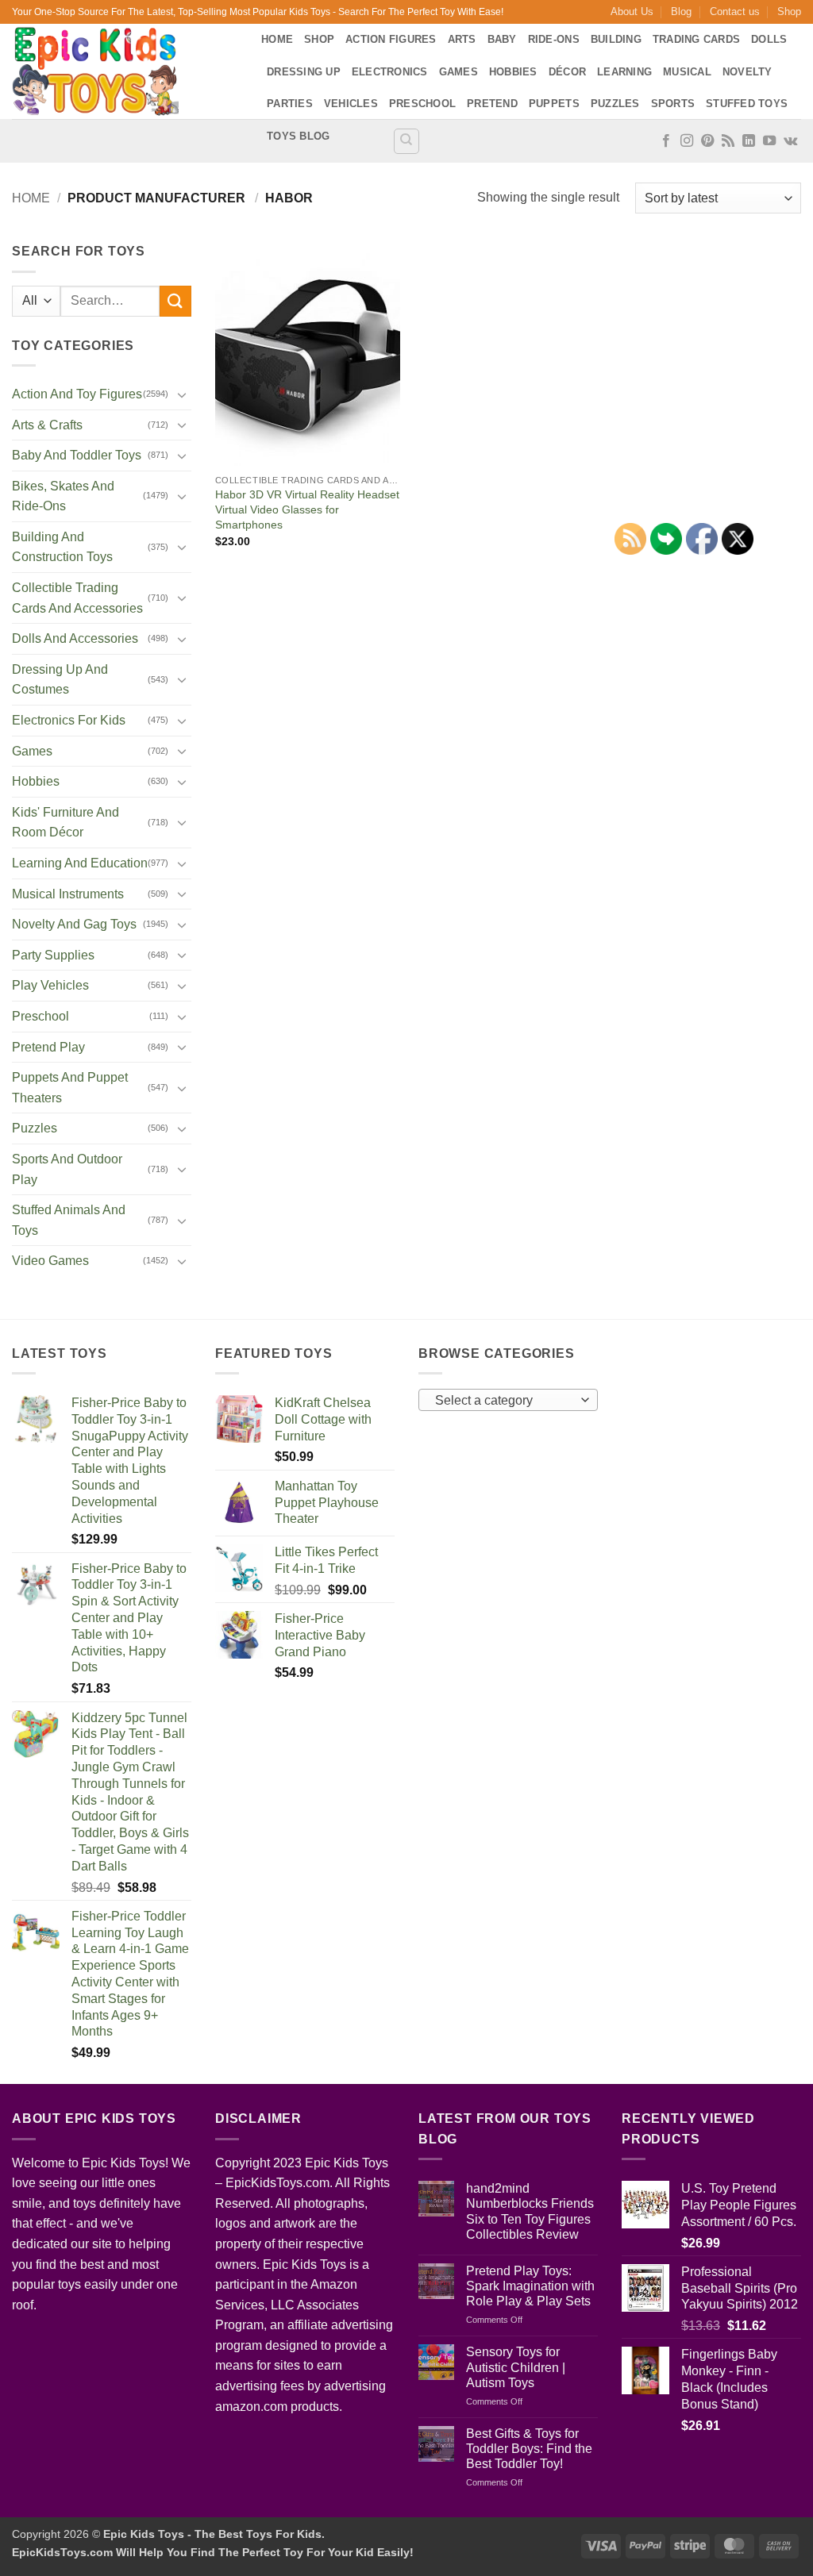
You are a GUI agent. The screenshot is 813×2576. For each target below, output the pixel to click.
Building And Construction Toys (62, 547)
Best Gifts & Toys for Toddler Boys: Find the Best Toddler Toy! (529, 2449)
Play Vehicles (50, 985)
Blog (681, 12)
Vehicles (351, 104)
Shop (789, 12)
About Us (632, 12)
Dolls (769, 39)
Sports (673, 104)
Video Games (50, 1261)
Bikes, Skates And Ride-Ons (63, 496)
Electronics (390, 72)
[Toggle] (182, 394)
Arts (462, 39)
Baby (502, 39)
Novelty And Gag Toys (74, 924)
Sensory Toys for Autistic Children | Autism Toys (516, 2367)
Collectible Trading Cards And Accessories (77, 598)
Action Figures (391, 39)
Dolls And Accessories (75, 638)
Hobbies (513, 72)
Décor (567, 72)
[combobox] (508, 1400)
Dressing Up (304, 72)
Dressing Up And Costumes (60, 680)
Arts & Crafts (47, 425)
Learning (624, 72)
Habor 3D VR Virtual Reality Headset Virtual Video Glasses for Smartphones (307, 509)
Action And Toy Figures (77, 394)
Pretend (492, 104)
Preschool (422, 104)
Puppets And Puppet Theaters (70, 1088)
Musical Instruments (68, 894)
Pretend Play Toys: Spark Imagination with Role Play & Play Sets (530, 2286)
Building (616, 39)
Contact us (735, 12)
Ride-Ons (554, 39)
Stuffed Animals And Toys (69, 1220)
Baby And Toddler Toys (77, 455)
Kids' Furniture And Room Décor (66, 823)
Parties (290, 104)
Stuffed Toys (747, 104)
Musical (687, 72)
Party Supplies (53, 955)
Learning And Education (80, 863)
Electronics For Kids (69, 720)
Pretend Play (48, 1047)
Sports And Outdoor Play (67, 1169)
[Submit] (175, 301)
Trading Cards (696, 39)
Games (459, 72)
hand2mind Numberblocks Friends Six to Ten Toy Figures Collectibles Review (530, 2211)
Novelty (747, 72)
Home (277, 39)
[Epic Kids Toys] (125, 71)
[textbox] (505, 1401)
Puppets (554, 104)
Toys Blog (298, 136)
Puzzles (615, 104)
